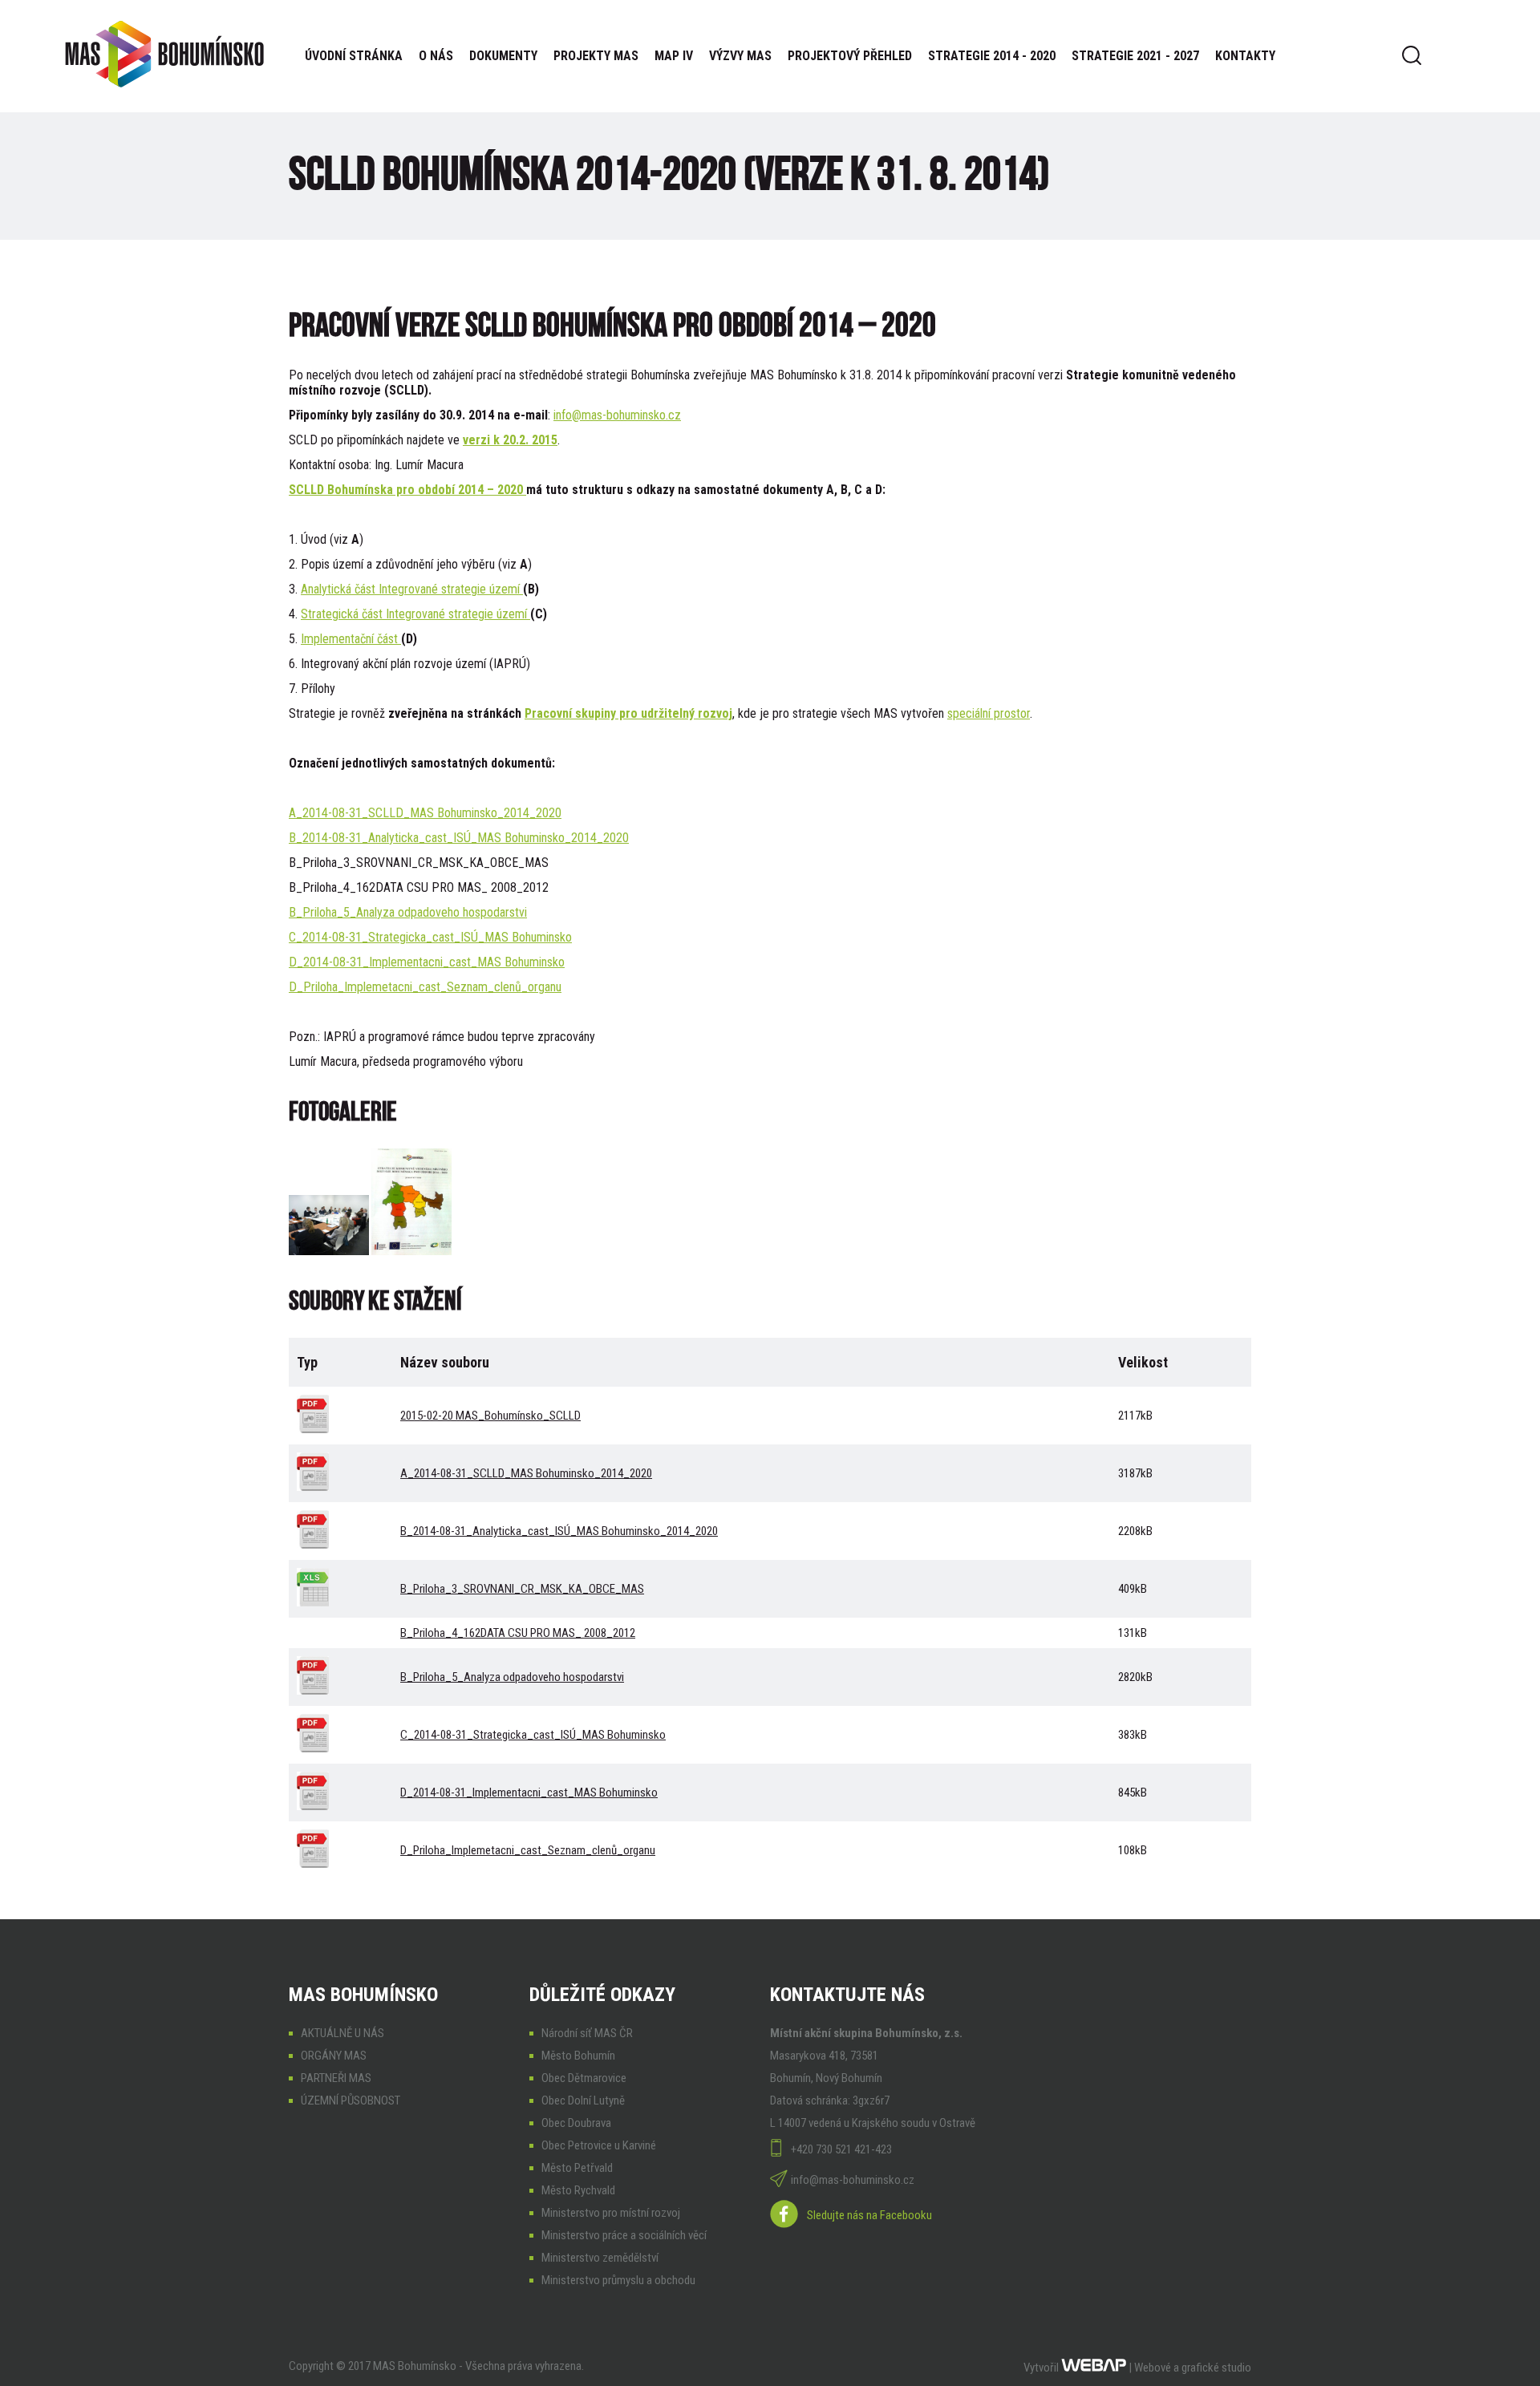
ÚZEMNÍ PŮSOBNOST (351, 2100)
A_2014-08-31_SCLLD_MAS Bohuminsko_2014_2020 (425, 813)
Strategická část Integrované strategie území (415, 614)
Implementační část (351, 639)
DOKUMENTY (503, 56)
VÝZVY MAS (740, 56)
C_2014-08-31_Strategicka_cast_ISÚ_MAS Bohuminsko (430, 937)
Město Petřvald (577, 2168)
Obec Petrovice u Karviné (599, 2145)
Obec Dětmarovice (584, 2078)
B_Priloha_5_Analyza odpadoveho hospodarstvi (408, 912)
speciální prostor (989, 713)
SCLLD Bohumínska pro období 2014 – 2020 (407, 490)
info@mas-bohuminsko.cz (617, 415)
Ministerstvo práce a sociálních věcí (624, 2235)
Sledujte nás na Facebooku (869, 2215)
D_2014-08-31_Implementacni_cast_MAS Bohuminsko (427, 962)
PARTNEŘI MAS (336, 2078)
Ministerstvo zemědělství (600, 2258)
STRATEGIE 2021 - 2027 (1135, 56)
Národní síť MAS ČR (587, 2033)
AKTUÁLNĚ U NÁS (342, 2033)
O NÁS (436, 56)
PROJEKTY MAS (596, 56)
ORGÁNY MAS (334, 2056)
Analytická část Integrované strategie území (412, 589)
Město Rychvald (578, 2190)
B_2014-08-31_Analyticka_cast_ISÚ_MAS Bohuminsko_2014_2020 (459, 838)
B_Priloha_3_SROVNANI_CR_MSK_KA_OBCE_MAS (522, 1589)
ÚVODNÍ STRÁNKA (354, 56)
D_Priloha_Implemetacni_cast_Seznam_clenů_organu (425, 987)
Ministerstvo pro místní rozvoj (611, 2213)
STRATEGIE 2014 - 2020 (992, 56)
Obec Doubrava (576, 2123)
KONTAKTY (1245, 56)
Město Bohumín (578, 2056)
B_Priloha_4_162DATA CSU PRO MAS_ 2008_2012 (518, 1633)
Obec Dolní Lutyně (583, 2100)
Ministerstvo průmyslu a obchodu (618, 2280)
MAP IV (674, 56)
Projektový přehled (850, 56)
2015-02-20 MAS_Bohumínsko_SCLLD (490, 1416)
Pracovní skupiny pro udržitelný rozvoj (628, 713)
